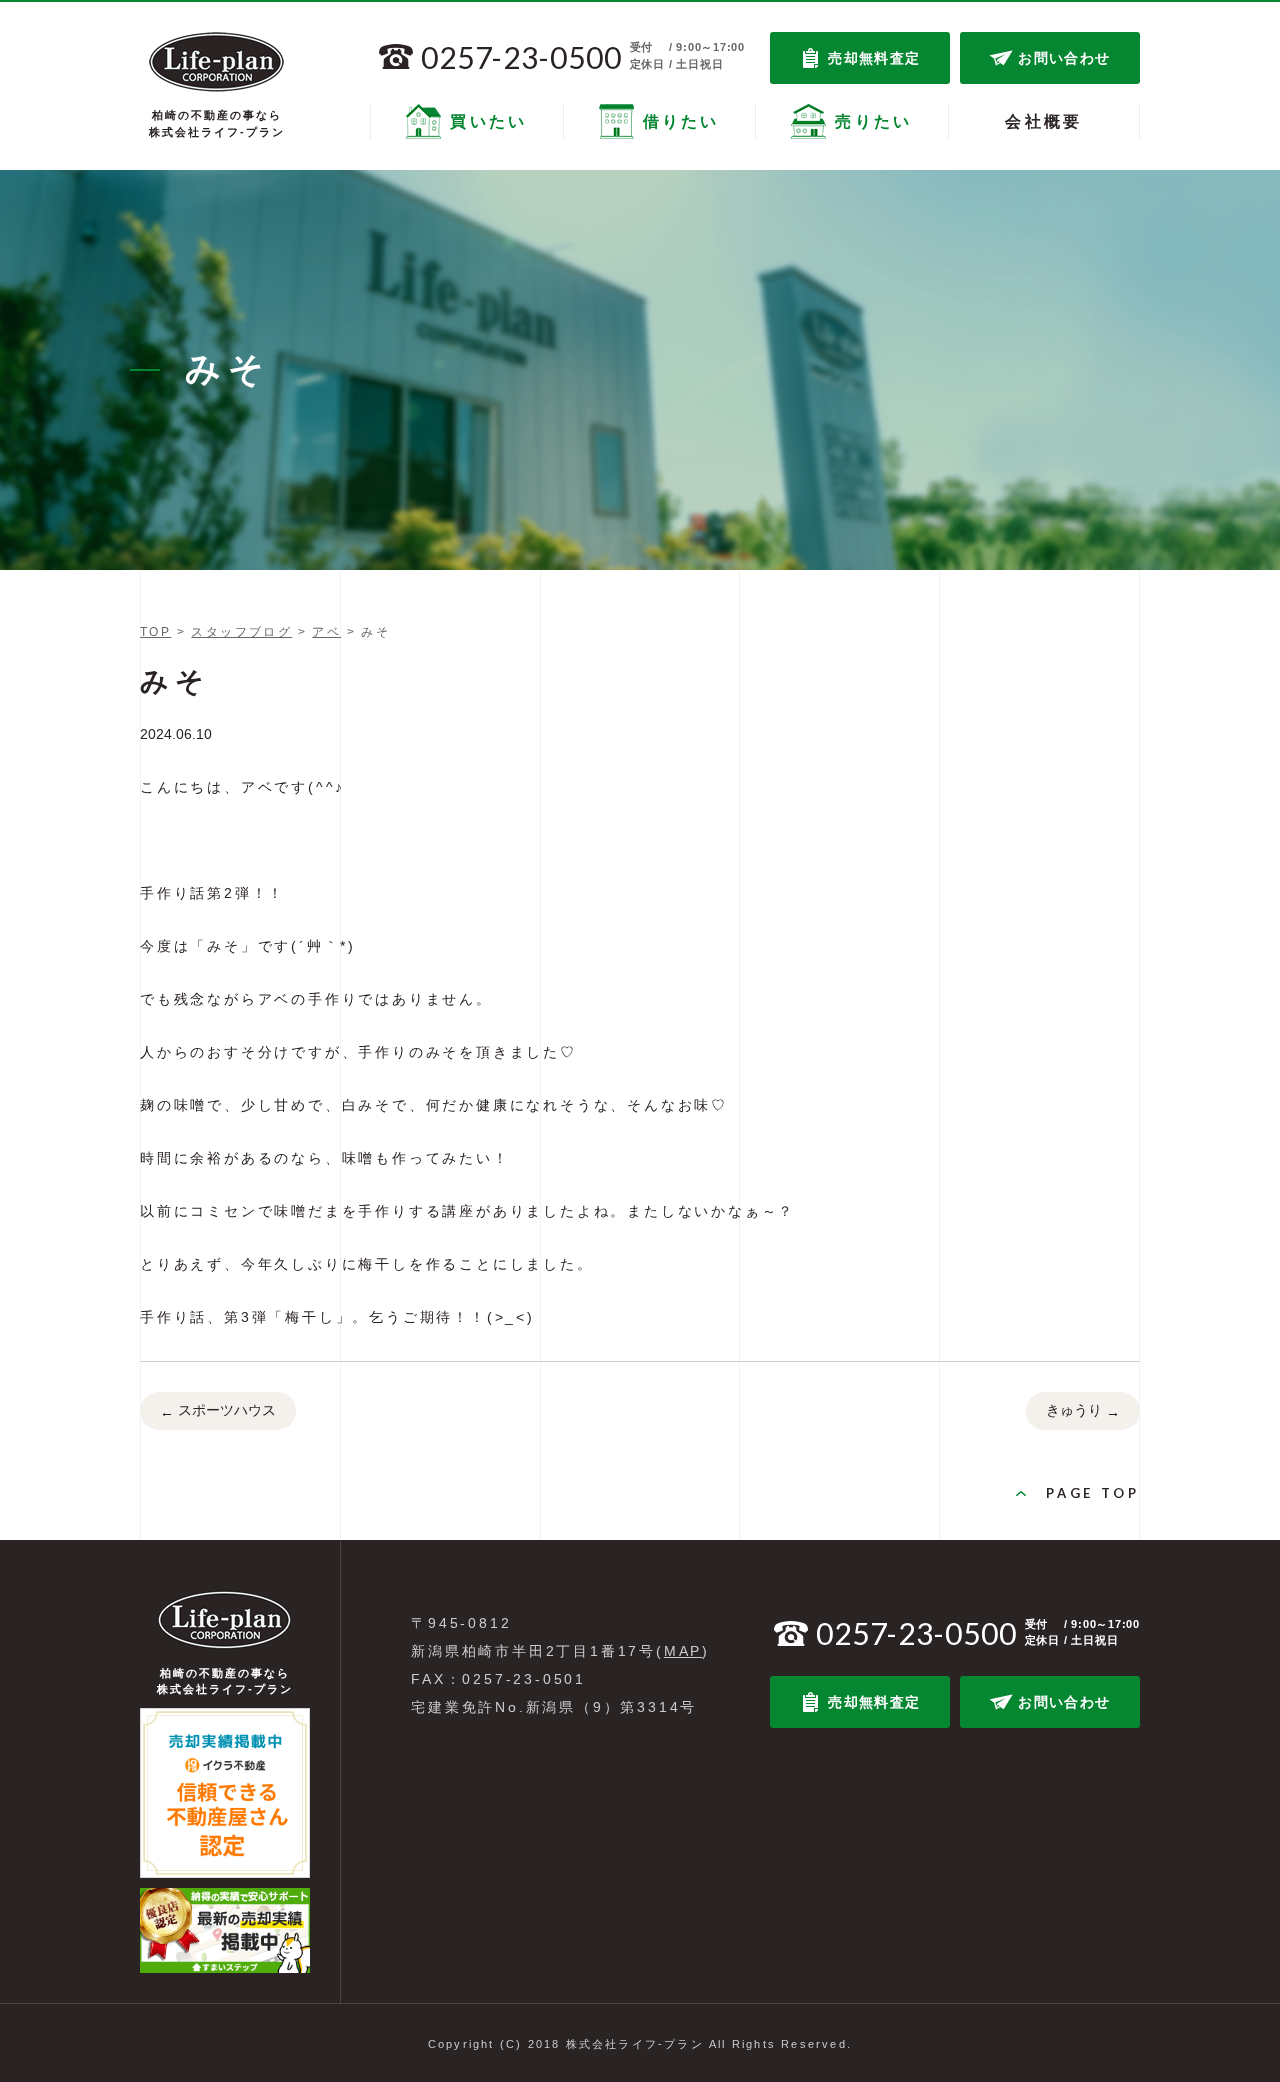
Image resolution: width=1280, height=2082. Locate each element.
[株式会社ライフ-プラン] (217, 62)
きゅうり (1083, 1410)
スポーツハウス (218, 1410)
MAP (683, 1651)
